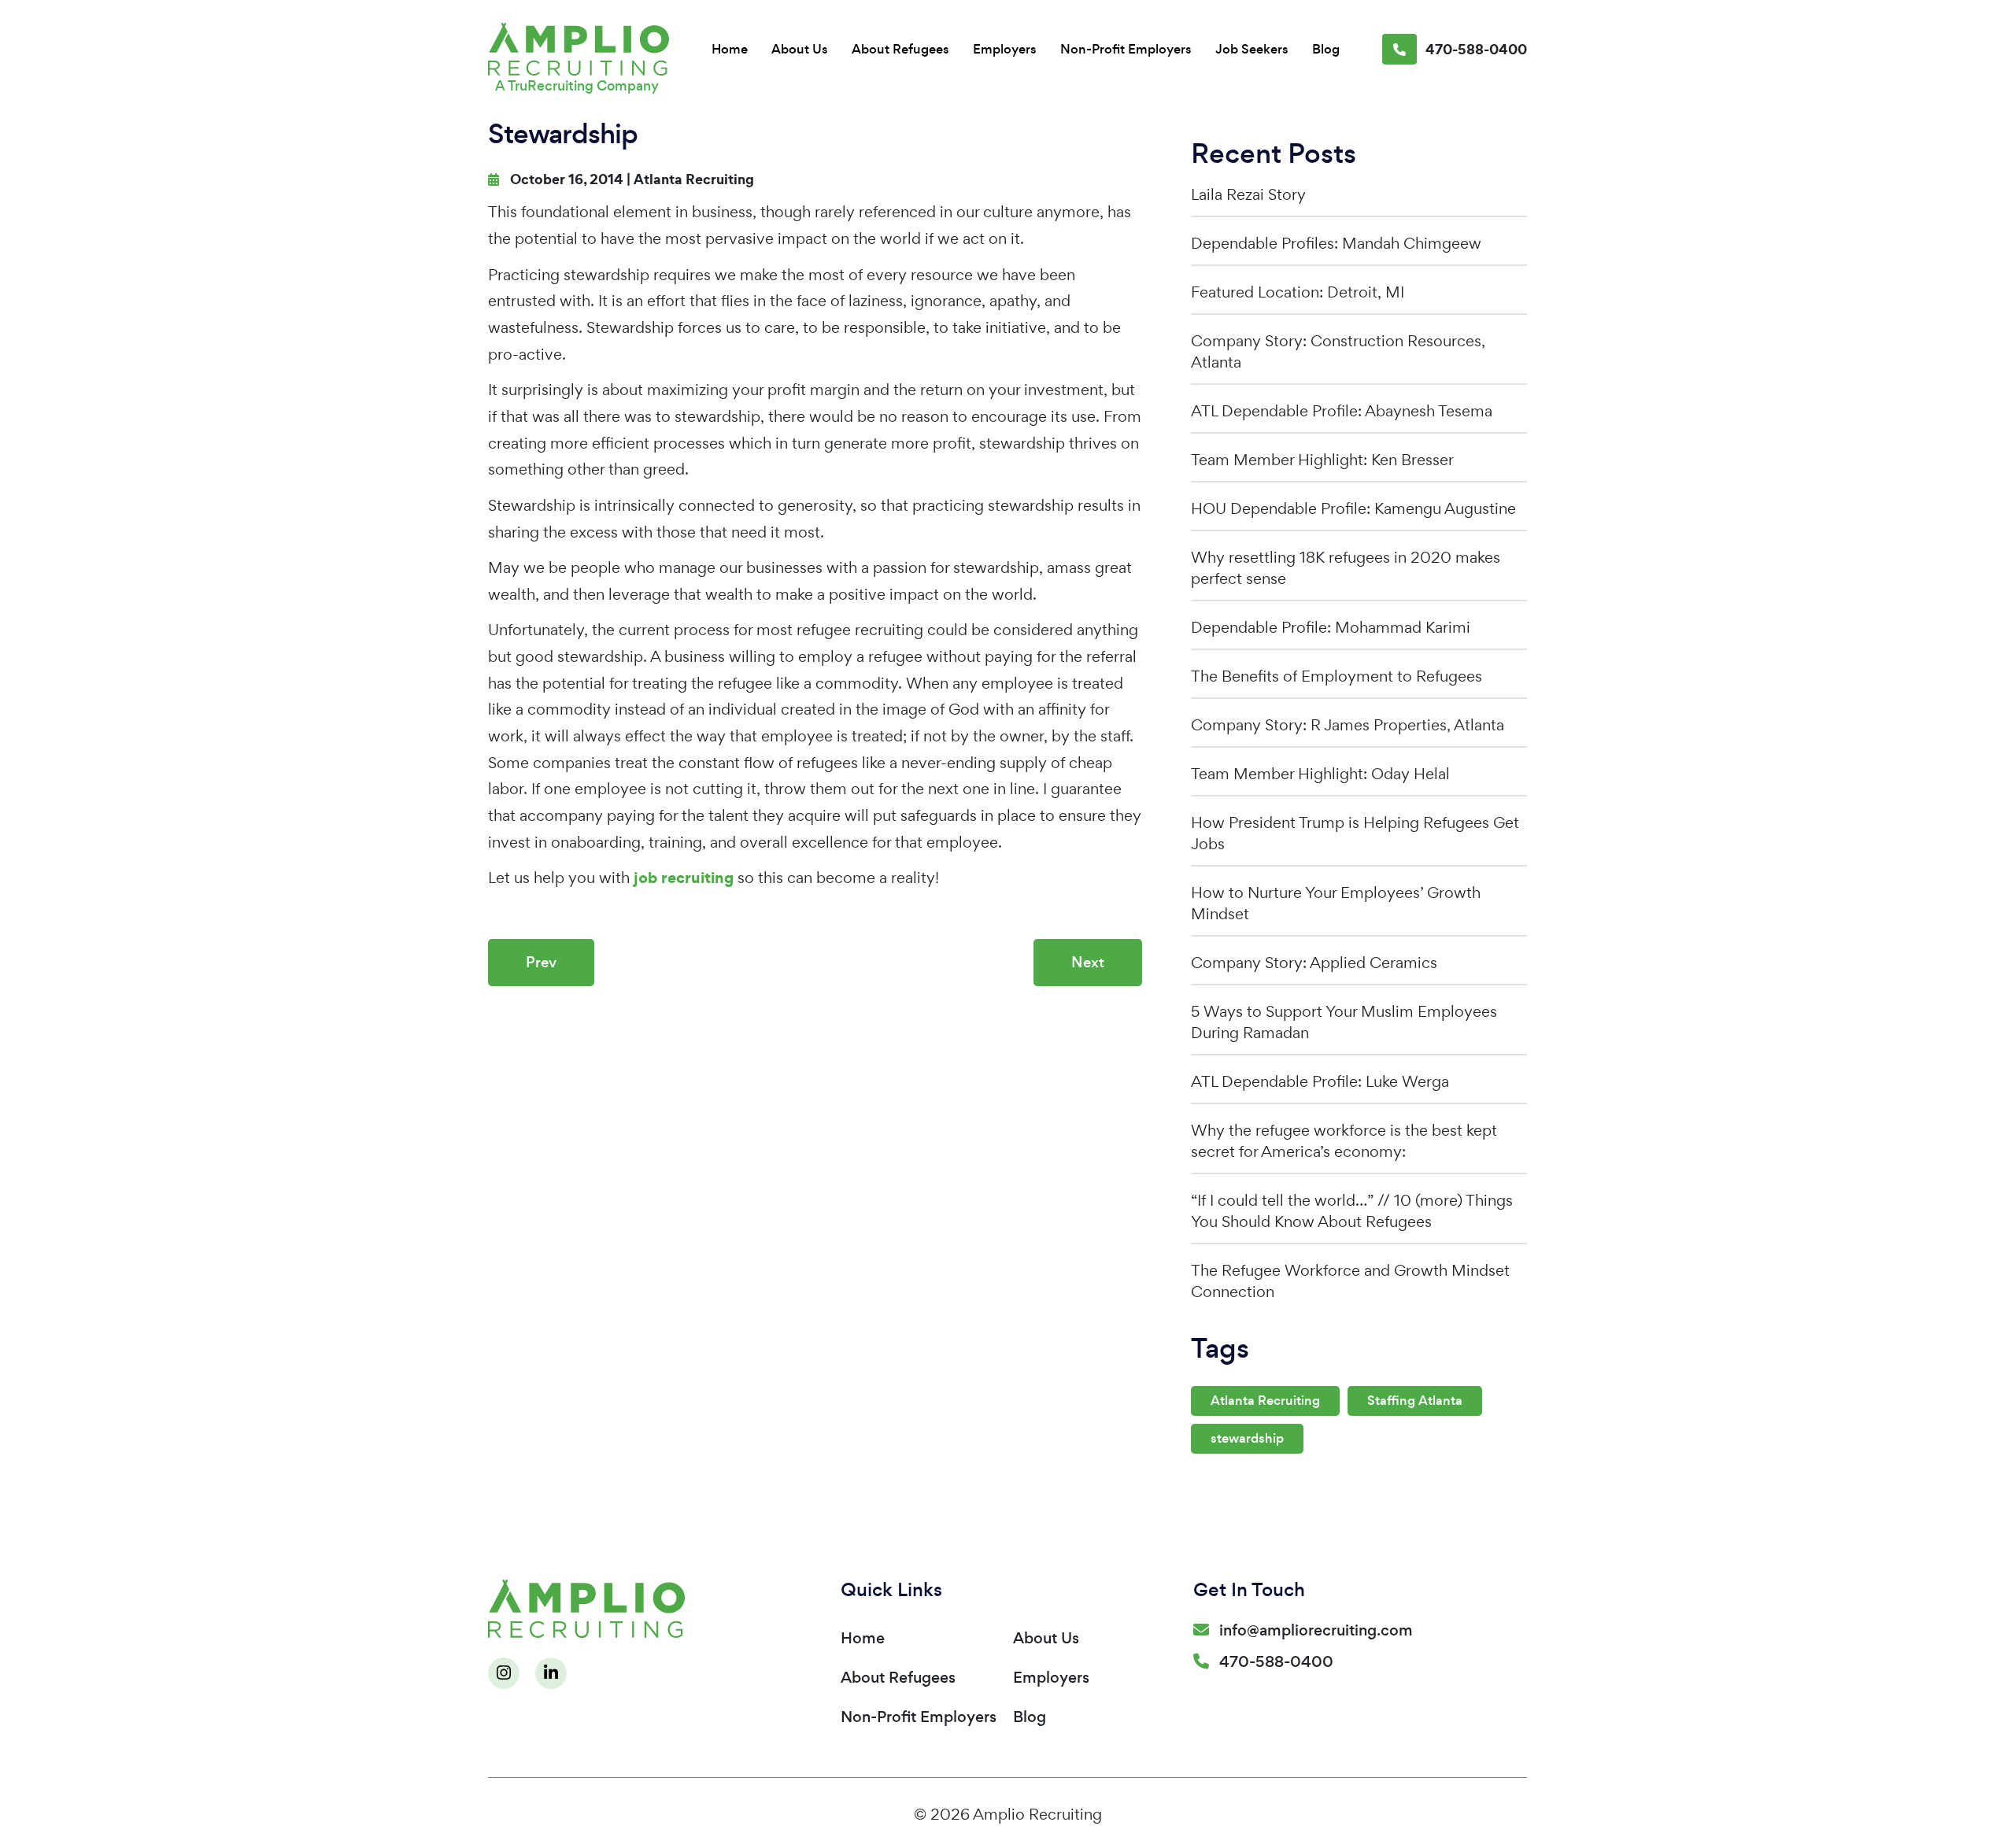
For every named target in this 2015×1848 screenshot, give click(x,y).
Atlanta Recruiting (694, 179)
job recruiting (684, 878)
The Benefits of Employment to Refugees (1337, 676)
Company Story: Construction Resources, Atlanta (1338, 351)
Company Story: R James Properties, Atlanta (1348, 725)
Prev (541, 962)
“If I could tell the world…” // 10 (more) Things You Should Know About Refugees (1352, 1211)
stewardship (1247, 1438)
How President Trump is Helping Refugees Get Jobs (1355, 833)
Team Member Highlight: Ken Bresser (1322, 460)
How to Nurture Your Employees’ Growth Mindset (1336, 903)
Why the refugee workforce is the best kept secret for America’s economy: (1344, 1141)
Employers (1005, 49)
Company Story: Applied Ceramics (1314, 963)
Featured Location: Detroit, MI (1298, 292)
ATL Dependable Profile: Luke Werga (1320, 1081)
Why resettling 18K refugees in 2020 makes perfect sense (1346, 568)
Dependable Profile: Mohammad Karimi (1331, 627)
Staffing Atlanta (1415, 1401)
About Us (800, 49)
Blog (1326, 49)
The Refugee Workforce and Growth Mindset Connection (1350, 1281)
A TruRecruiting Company (577, 86)
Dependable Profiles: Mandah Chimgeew (1336, 243)
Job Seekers (1252, 49)
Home (730, 49)
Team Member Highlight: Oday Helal (1320, 774)
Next (1088, 962)
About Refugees (900, 49)
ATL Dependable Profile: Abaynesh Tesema (1342, 411)
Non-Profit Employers (1126, 49)
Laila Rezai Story (1248, 194)
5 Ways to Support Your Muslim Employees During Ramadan (1344, 1022)
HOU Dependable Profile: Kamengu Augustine (1353, 508)
